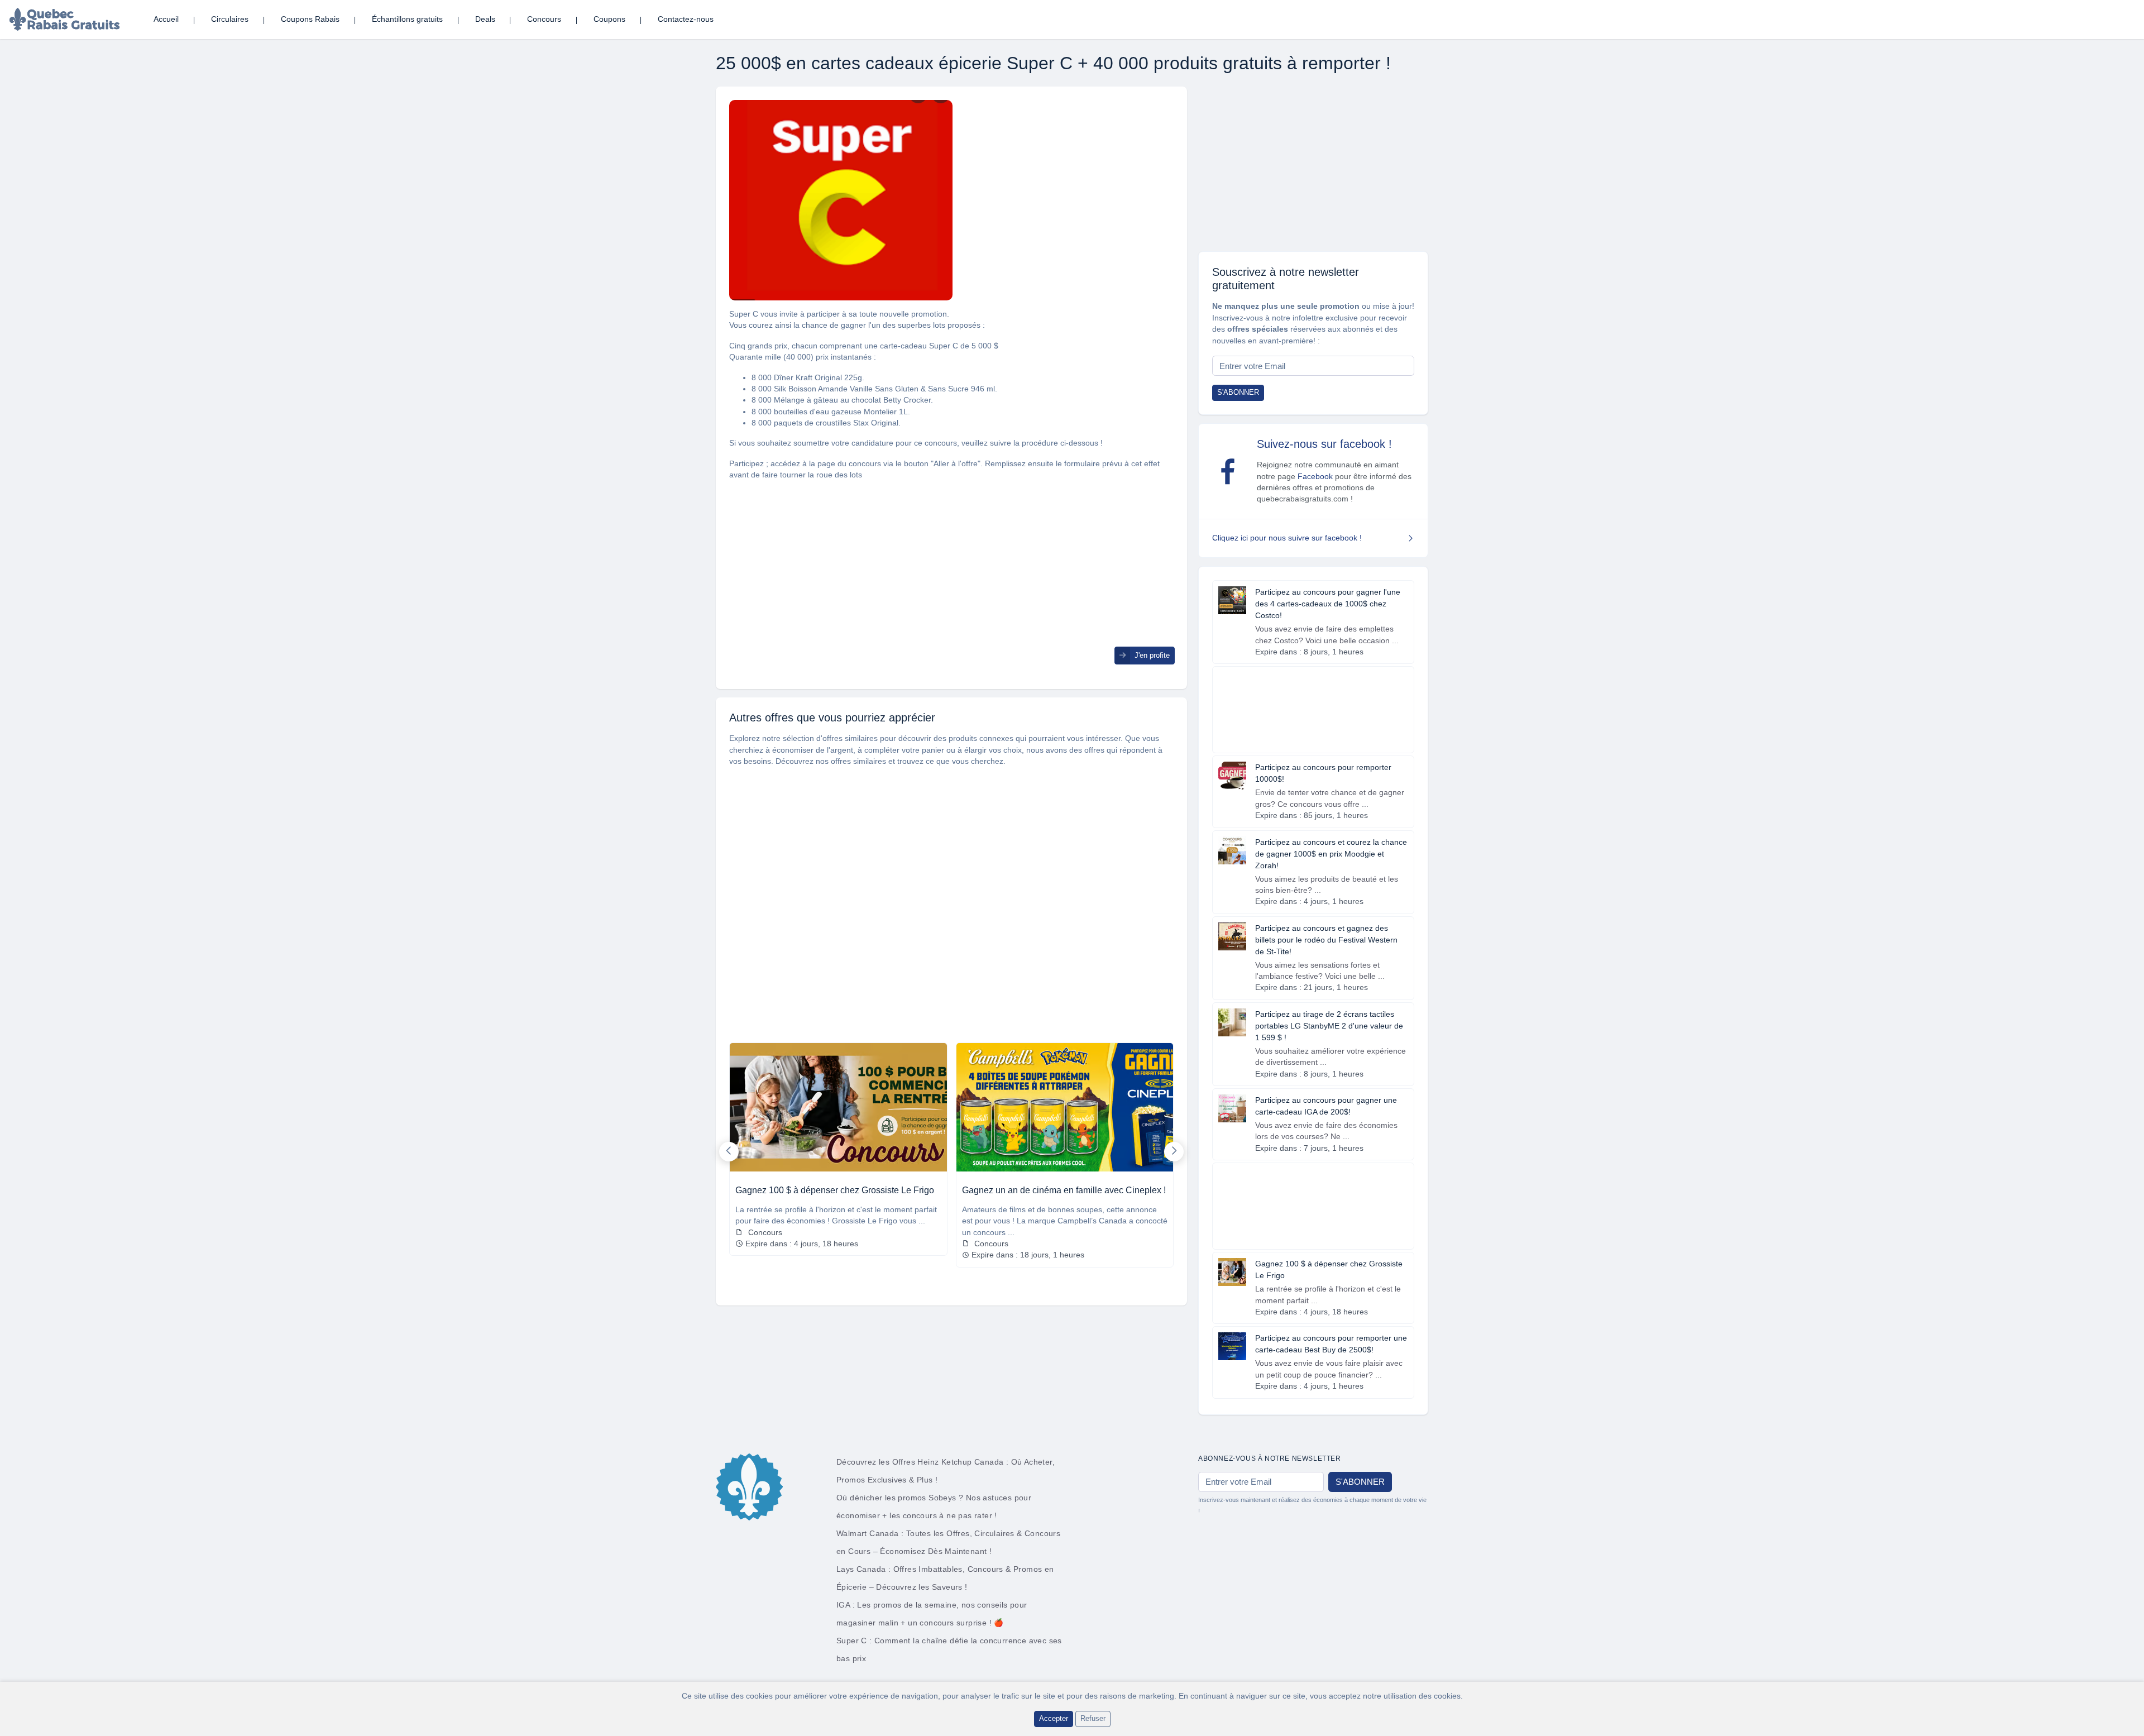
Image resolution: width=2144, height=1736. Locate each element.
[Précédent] (729, 1152)
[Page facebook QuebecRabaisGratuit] (1228, 471)
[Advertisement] (951, 568)
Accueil (166, 19)
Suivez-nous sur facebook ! (1324, 444)
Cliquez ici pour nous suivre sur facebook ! (1287, 538)
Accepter (1054, 1718)
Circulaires (230, 19)
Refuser (1093, 1718)
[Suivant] (1174, 1152)
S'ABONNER (1238, 392)
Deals (485, 19)
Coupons (609, 19)
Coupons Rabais (310, 19)
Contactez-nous (686, 19)
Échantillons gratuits (407, 19)
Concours (544, 19)
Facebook (1315, 477)
